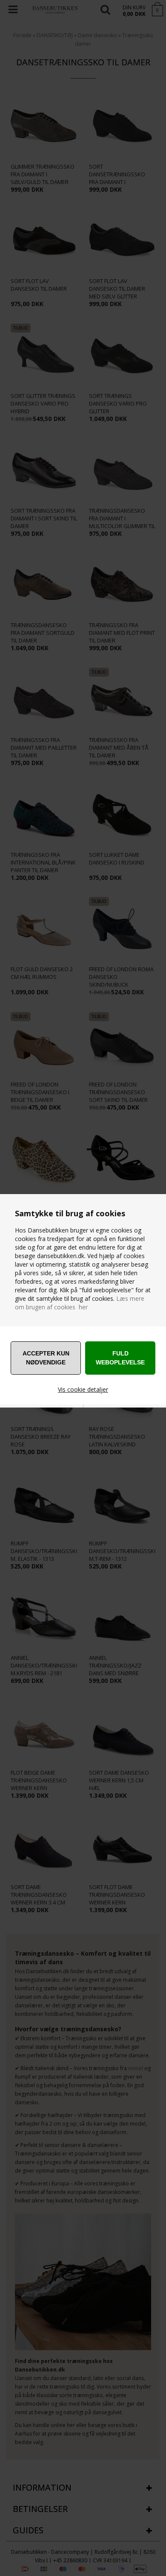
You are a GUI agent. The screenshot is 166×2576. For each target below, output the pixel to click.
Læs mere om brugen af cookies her (80, 1303)
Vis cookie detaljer (83, 1389)
